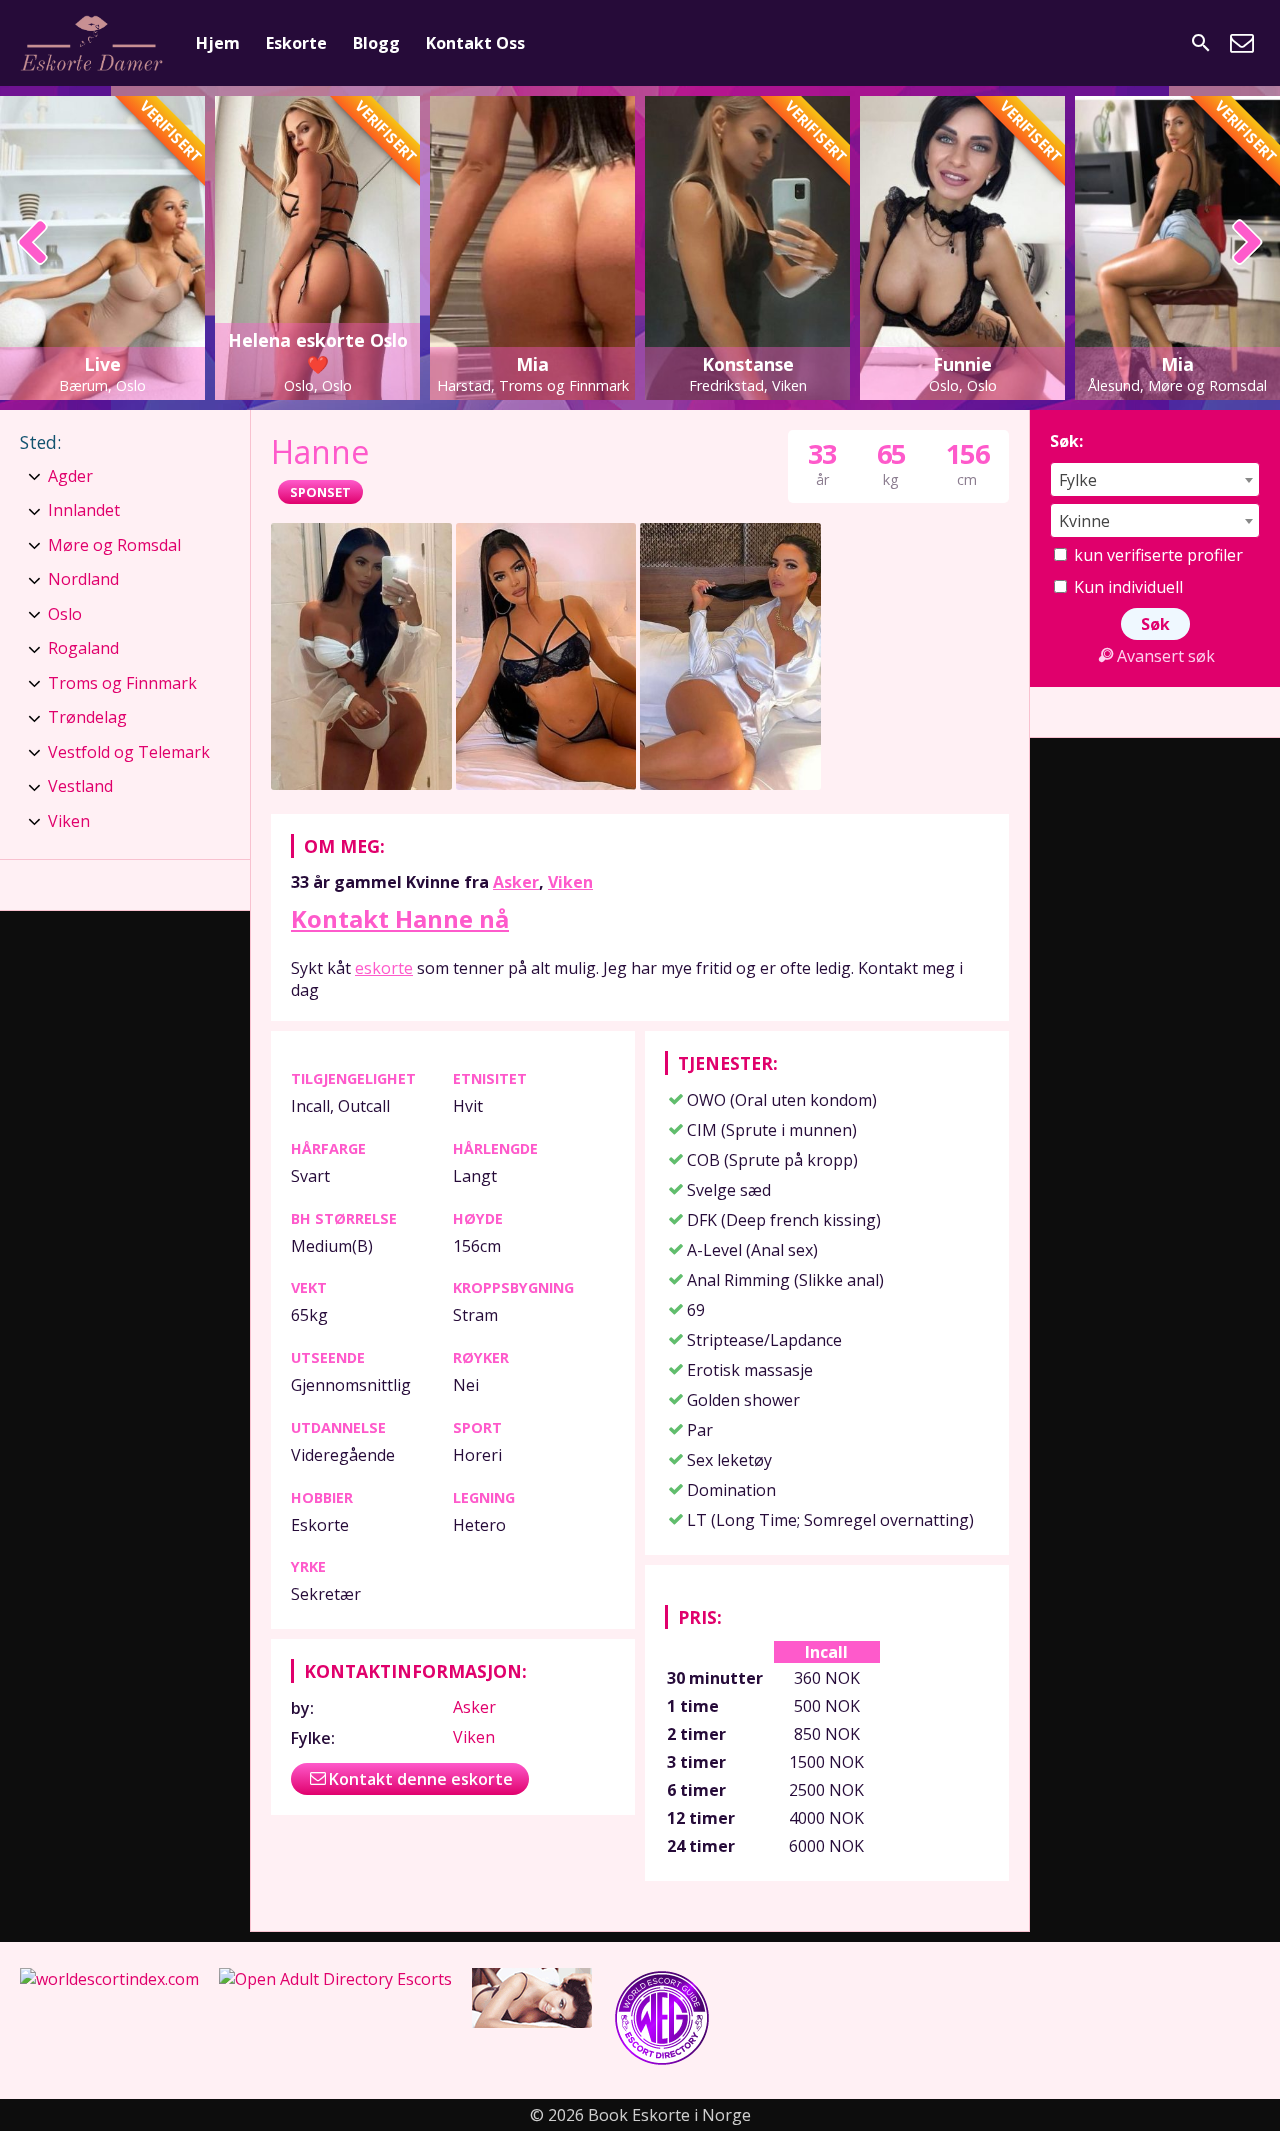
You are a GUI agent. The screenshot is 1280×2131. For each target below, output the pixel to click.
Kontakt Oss (475, 43)
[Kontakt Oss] (1242, 43)
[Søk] (1201, 43)
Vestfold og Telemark (129, 752)
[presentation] (33, 244)
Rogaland (83, 648)
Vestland (80, 786)
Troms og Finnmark (122, 683)
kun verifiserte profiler (1156, 555)
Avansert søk (1166, 656)
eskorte (384, 968)
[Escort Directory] (662, 2062)
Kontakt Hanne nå (400, 918)
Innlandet (84, 510)
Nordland (83, 579)
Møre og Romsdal (114, 545)
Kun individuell (1126, 587)
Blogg (376, 43)
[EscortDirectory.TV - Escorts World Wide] (532, 2022)
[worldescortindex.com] (109, 1979)
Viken (570, 882)
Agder (70, 476)
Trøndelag (87, 717)
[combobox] (1155, 479)
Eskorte (296, 43)
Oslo (65, 614)
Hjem (218, 43)
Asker (516, 882)
